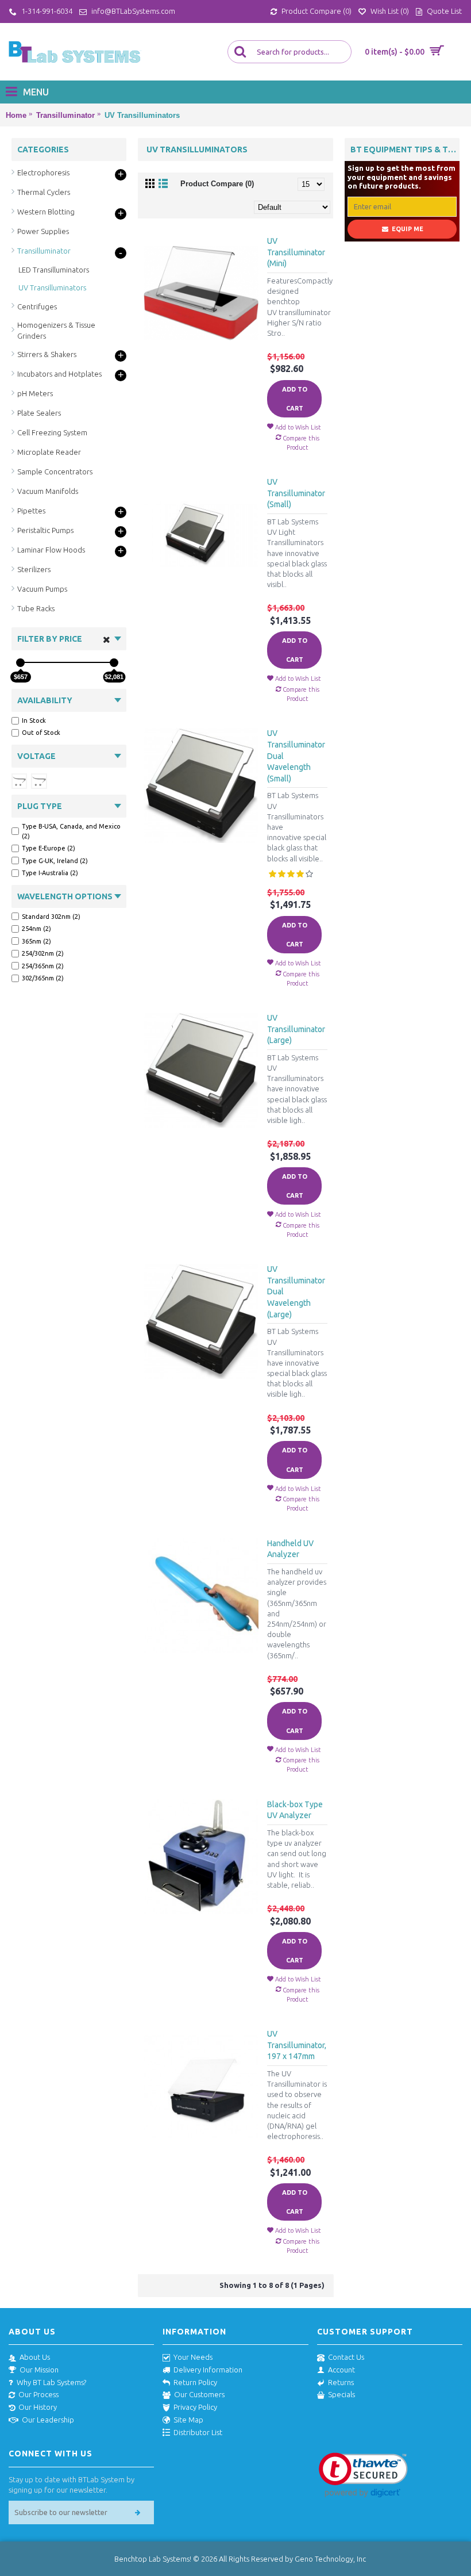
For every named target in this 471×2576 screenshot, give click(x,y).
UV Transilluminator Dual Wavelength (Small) (296, 756)
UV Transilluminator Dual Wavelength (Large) (296, 1291)
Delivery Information (208, 2370)
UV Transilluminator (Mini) (296, 252)
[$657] (20, 663)
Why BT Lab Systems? (51, 2382)
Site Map (188, 2420)
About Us (35, 2357)
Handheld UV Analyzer (290, 1549)
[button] (363, 2475)
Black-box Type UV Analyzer (295, 1810)
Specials (341, 2394)
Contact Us (346, 2357)
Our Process (38, 2394)
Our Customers (199, 2394)
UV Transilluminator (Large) (296, 1029)
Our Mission (39, 2370)
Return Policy (195, 2382)
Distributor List (198, 2432)
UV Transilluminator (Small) (296, 493)
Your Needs (193, 2357)
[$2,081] (114, 663)
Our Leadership (48, 2420)
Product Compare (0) (217, 184)
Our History (38, 2407)
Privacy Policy (195, 2407)
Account (341, 2370)
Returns (341, 2382)
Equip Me (408, 229)
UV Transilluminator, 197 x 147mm (297, 2045)
